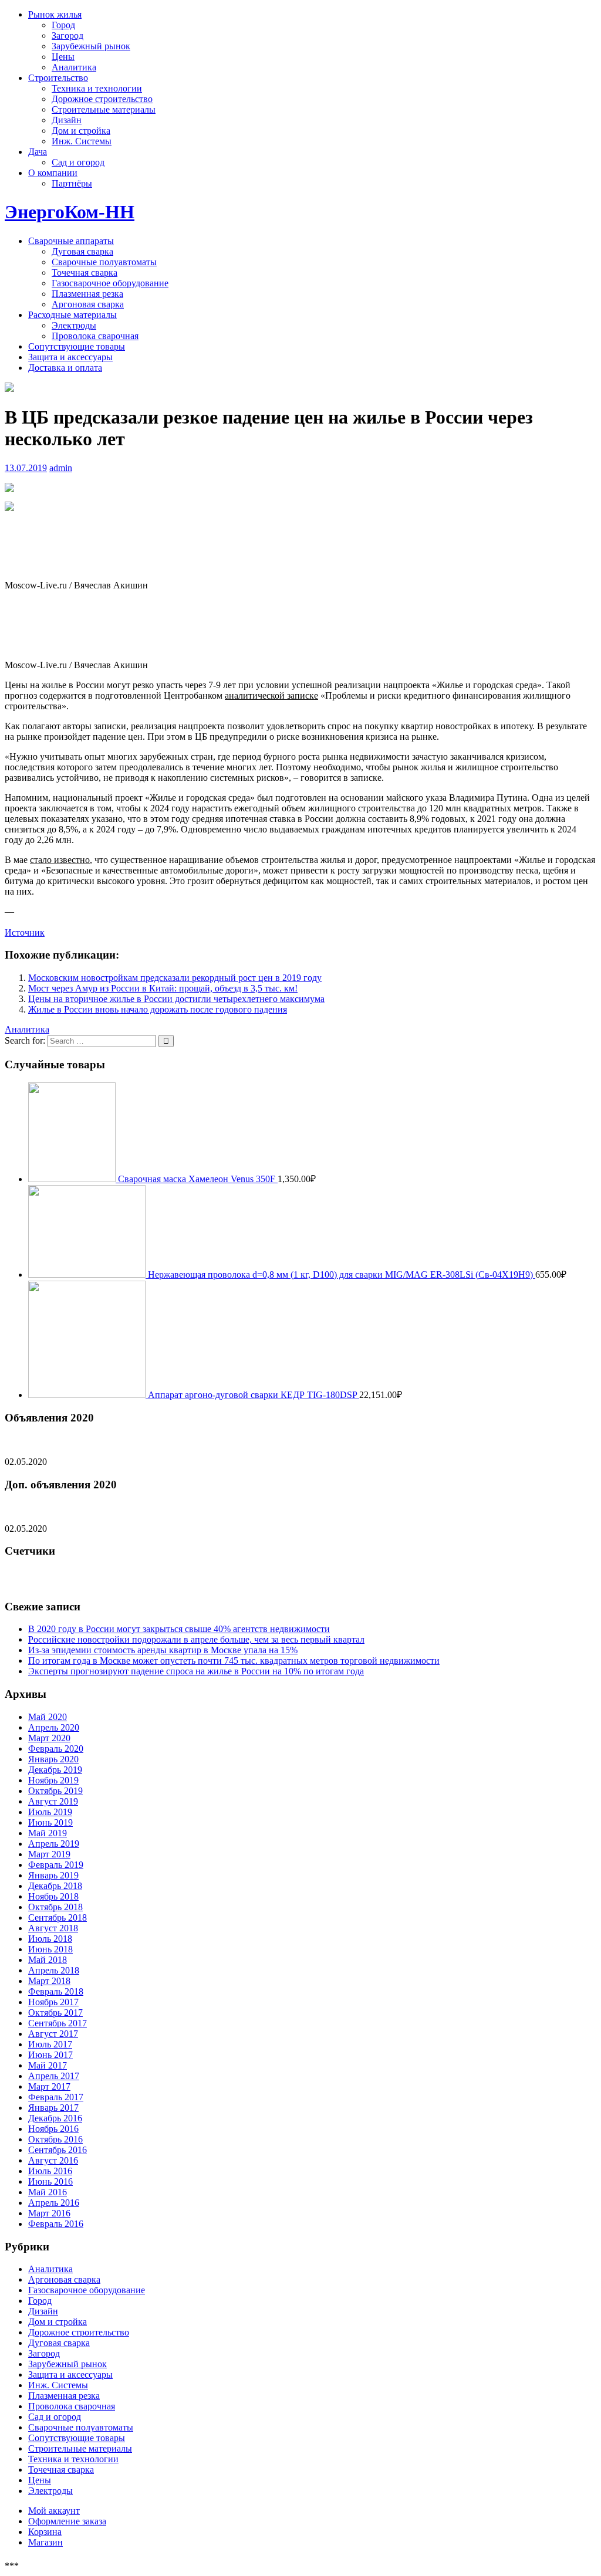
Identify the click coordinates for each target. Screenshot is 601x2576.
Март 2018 (49, 1981)
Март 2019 (49, 1854)
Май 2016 (48, 2192)
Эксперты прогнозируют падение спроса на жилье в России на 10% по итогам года (196, 1671)
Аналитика (74, 67)
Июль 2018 (50, 1939)
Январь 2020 (53, 1759)
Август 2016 (53, 2160)
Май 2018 (48, 1960)
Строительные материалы (104, 109)
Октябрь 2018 (55, 1907)
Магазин (45, 2542)
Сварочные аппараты (71, 241)
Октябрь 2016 (55, 2139)
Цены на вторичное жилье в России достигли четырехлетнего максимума (176, 999)
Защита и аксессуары (70, 357)
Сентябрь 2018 (58, 1917)
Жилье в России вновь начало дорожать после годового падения (158, 1009)
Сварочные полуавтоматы (104, 262)
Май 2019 (48, 1833)
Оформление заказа (67, 2521)
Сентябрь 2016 (58, 2150)
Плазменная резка (87, 294)
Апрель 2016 (54, 2203)
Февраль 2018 (56, 1991)
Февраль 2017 (56, 2097)
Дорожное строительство (102, 99)
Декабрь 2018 (55, 1886)
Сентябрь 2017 (58, 2023)
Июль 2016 (50, 2171)
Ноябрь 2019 (53, 1780)
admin (61, 468)
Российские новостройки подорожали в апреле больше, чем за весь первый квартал (196, 1639)
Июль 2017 (50, 2044)
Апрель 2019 (54, 1844)
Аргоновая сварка (88, 304)
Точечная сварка (85, 273)
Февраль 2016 (56, 2224)
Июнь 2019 (50, 1822)
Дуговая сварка (82, 251)
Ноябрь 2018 (53, 1896)
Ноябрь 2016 (53, 2129)
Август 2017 (53, 2034)
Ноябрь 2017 (53, 2002)
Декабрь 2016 (55, 2118)
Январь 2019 (53, 1875)
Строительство (58, 78)
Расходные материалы (72, 315)
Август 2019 (53, 1801)
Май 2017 (48, 2065)
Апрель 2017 (54, 2076)
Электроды (74, 325)
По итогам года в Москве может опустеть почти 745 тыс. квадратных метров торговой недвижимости (234, 1661)
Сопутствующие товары (77, 346)
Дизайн (67, 120)
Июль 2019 (50, 1812)
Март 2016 (49, 2213)
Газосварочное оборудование (110, 283)
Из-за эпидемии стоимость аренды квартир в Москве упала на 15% (163, 1650)
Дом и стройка (81, 131)
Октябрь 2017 (55, 2013)
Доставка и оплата (65, 368)
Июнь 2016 (50, 2181)
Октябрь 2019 (55, 1791)
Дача (38, 152)
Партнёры (72, 183)
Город (63, 25)
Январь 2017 (53, 2108)
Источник (25, 932)
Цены (63, 57)
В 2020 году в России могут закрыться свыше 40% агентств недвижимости (179, 1629)
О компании (53, 173)
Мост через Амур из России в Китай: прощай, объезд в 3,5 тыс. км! (163, 988)
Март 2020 (49, 1738)
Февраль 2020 (56, 1749)
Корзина (45, 2532)
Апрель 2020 (54, 1727)
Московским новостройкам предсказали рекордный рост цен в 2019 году (175, 978)
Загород (67, 35)
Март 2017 (49, 2086)
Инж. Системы (82, 141)
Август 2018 (53, 1928)
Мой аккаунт (54, 2511)
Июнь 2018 (50, 1949)
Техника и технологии (97, 88)
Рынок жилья (55, 14)
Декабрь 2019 (55, 1770)
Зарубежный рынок (91, 46)
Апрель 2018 (54, 1970)
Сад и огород (78, 162)
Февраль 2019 (56, 1865)
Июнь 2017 (50, 2055)
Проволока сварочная (95, 336)
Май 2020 (48, 1717)
